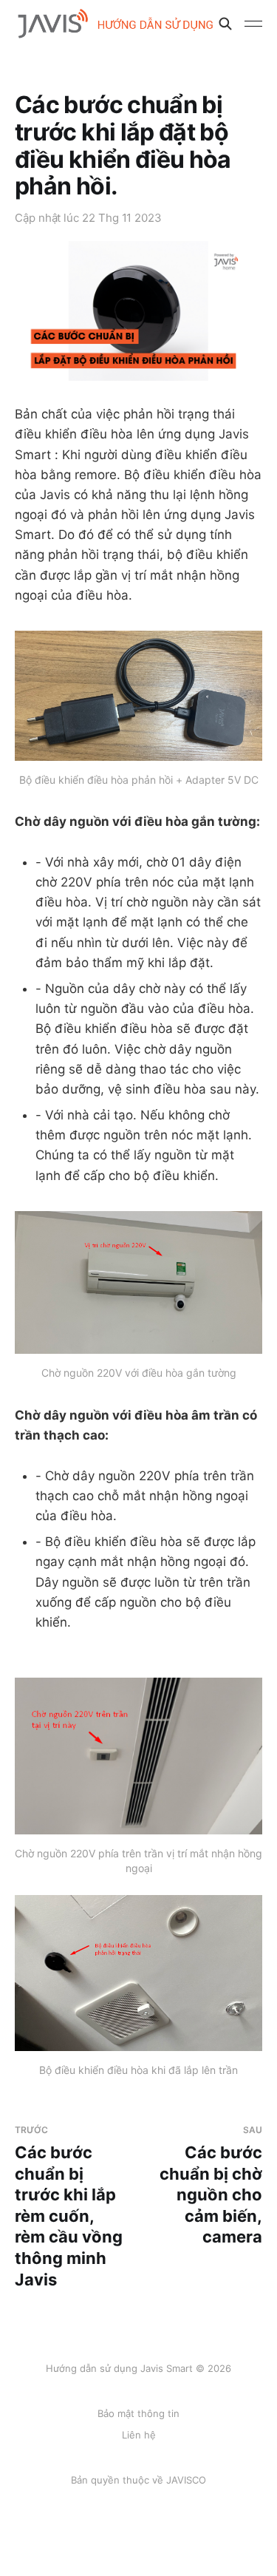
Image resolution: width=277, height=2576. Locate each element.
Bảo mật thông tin (138, 2413)
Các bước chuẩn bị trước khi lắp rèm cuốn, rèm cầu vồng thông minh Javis (69, 2206)
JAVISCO (186, 2480)
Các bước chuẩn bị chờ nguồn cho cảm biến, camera (211, 2185)
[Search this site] (225, 24)
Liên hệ (139, 2435)
